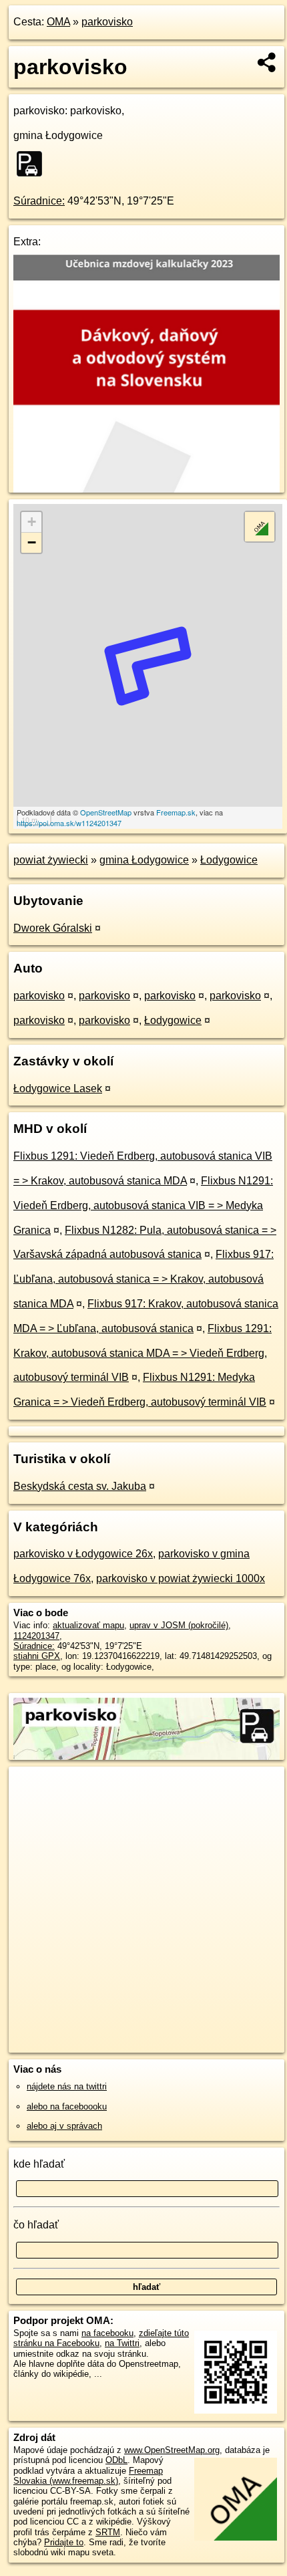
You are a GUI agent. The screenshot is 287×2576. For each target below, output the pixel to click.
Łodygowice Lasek (58, 1088)
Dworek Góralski (53, 928)
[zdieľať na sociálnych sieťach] (267, 62)
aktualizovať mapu (88, 1625)
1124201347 (36, 1636)
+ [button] (32, 522)
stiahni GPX (37, 1656)
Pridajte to (64, 2542)
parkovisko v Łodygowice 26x (83, 1554)
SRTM (108, 2532)
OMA (58, 22)
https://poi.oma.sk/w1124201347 (69, 823)
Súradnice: (39, 201)
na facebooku (107, 2333)
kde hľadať (39, 2164)
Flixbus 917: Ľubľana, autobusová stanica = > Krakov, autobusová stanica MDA (143, 1279)
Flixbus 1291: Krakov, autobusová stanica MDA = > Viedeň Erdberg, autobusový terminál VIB (142, 1353)
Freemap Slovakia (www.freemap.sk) (88, 2476)
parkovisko (107, 22)
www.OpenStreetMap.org (172, 2450)
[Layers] (260, 527)
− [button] (32, 542)
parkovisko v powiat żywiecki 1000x (181, 1578)
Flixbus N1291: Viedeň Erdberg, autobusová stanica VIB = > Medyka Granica (143, 1205)
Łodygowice (229, 860)
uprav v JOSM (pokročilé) (179, 1625)
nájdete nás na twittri (67, 2086)
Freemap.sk (176, 812)
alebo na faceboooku (67, 2106)
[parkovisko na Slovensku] (33, 164)
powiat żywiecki (51, 860)
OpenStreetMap (106, 812)
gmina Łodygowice (144, 860)
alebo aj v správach (64, 2126)
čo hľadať (36, 2225)
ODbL (116, 2460)
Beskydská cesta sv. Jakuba (80, 1486)
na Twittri (122, 2343)
